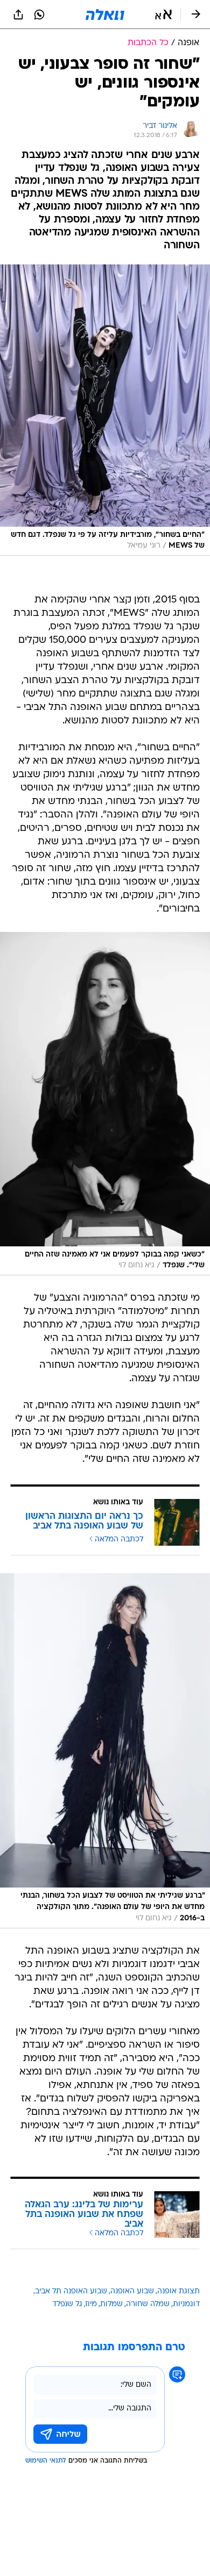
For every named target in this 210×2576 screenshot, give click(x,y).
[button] (163, 15)
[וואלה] (105, 15)
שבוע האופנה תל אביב (71, 2291)
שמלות (111, 2304)
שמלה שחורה (148, 2304)
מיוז (91, 2304)
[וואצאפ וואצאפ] (39, 15)
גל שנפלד (67, 2304)
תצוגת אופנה (178, 2291)
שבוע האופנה (132, 2291)
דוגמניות (186, 2304)
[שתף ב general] (18, 15)
